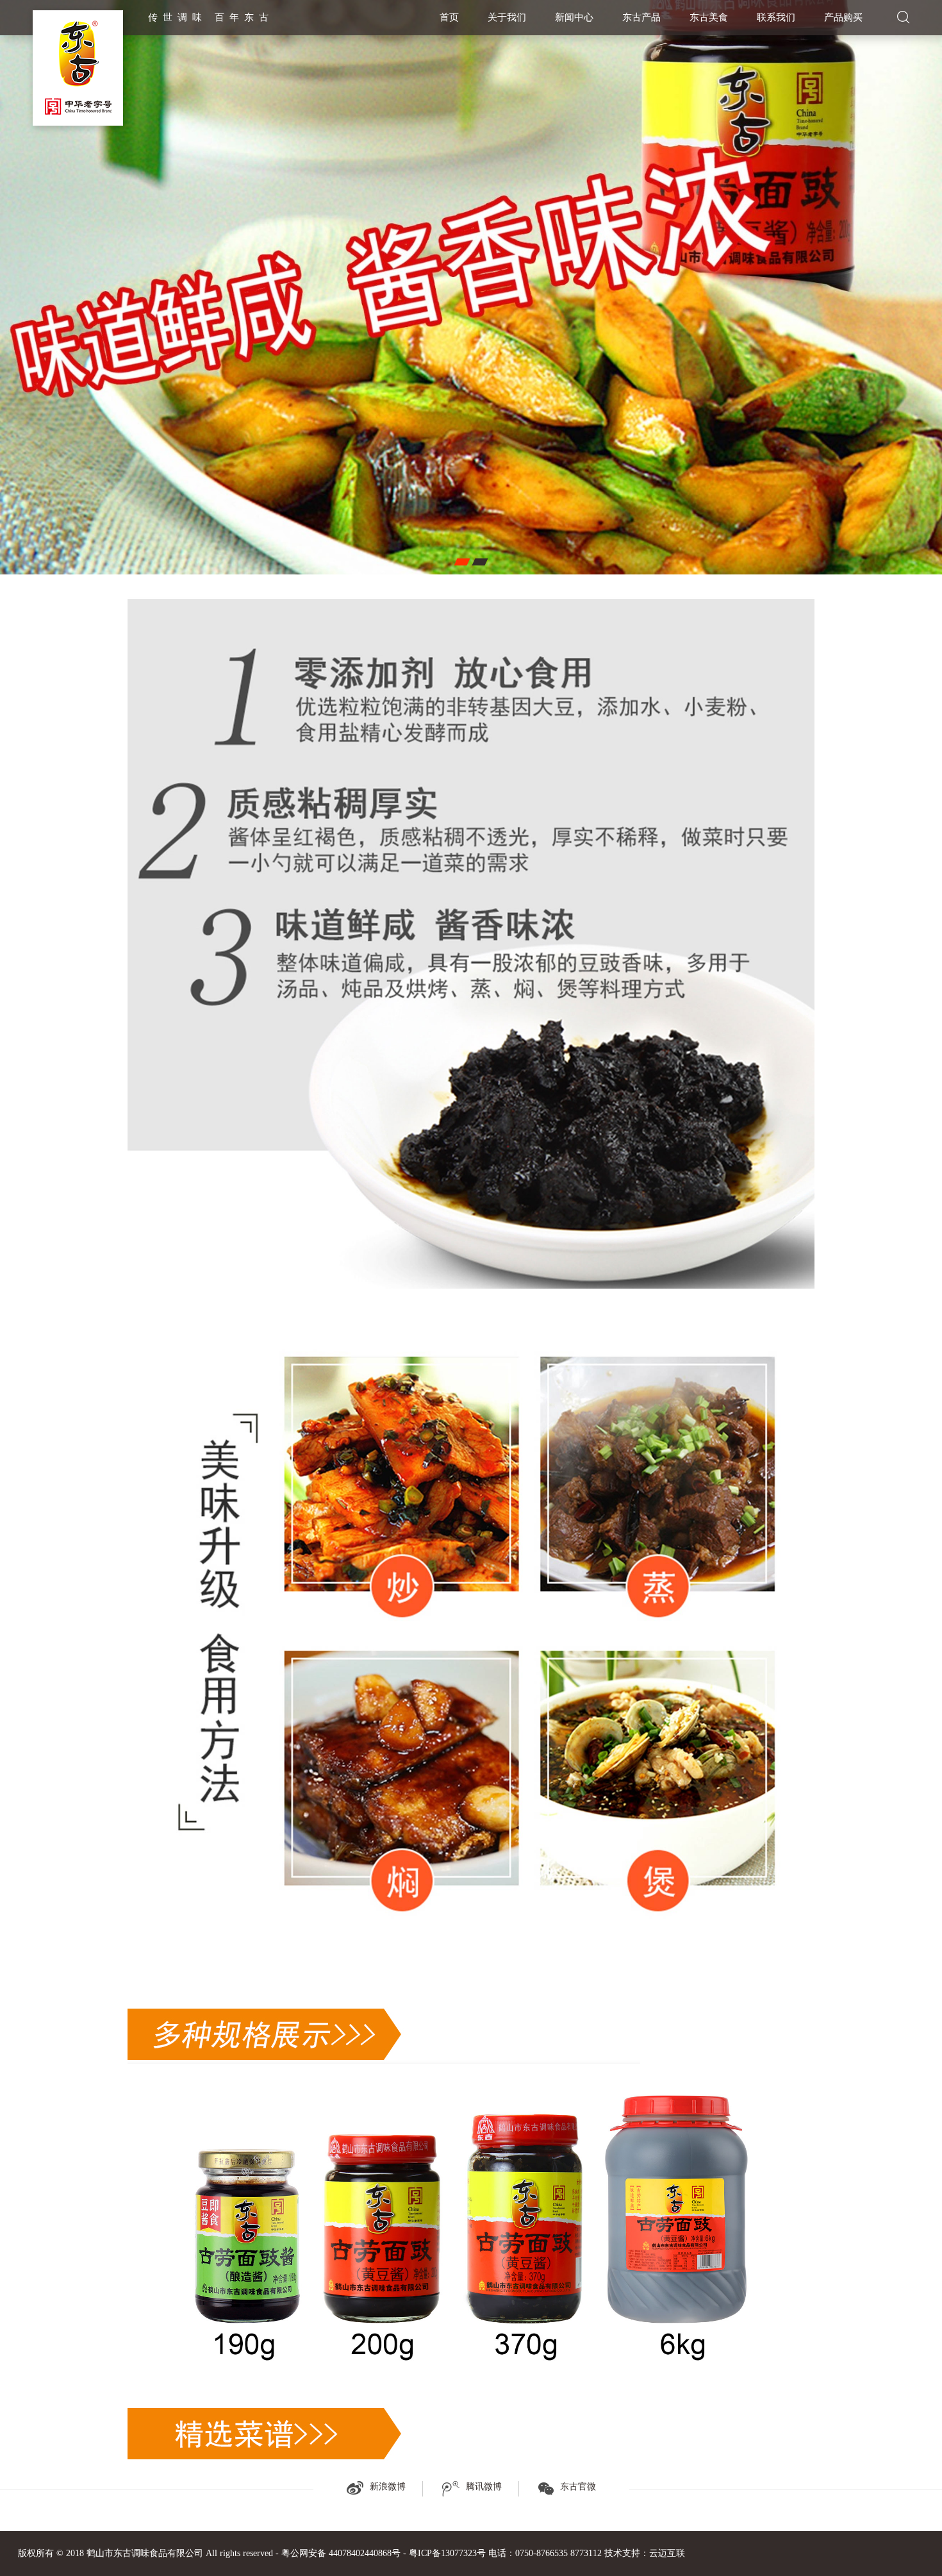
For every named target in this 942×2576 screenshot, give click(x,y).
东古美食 (709, 17)
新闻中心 (574, 17)
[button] (462, 562)
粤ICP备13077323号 (447, 2553)
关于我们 (507, 17)
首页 (449, 17)
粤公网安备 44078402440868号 (341, 2553)
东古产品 (641, 17)
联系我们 (776, 17)
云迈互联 (667, 2553)
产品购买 (843, 17)
